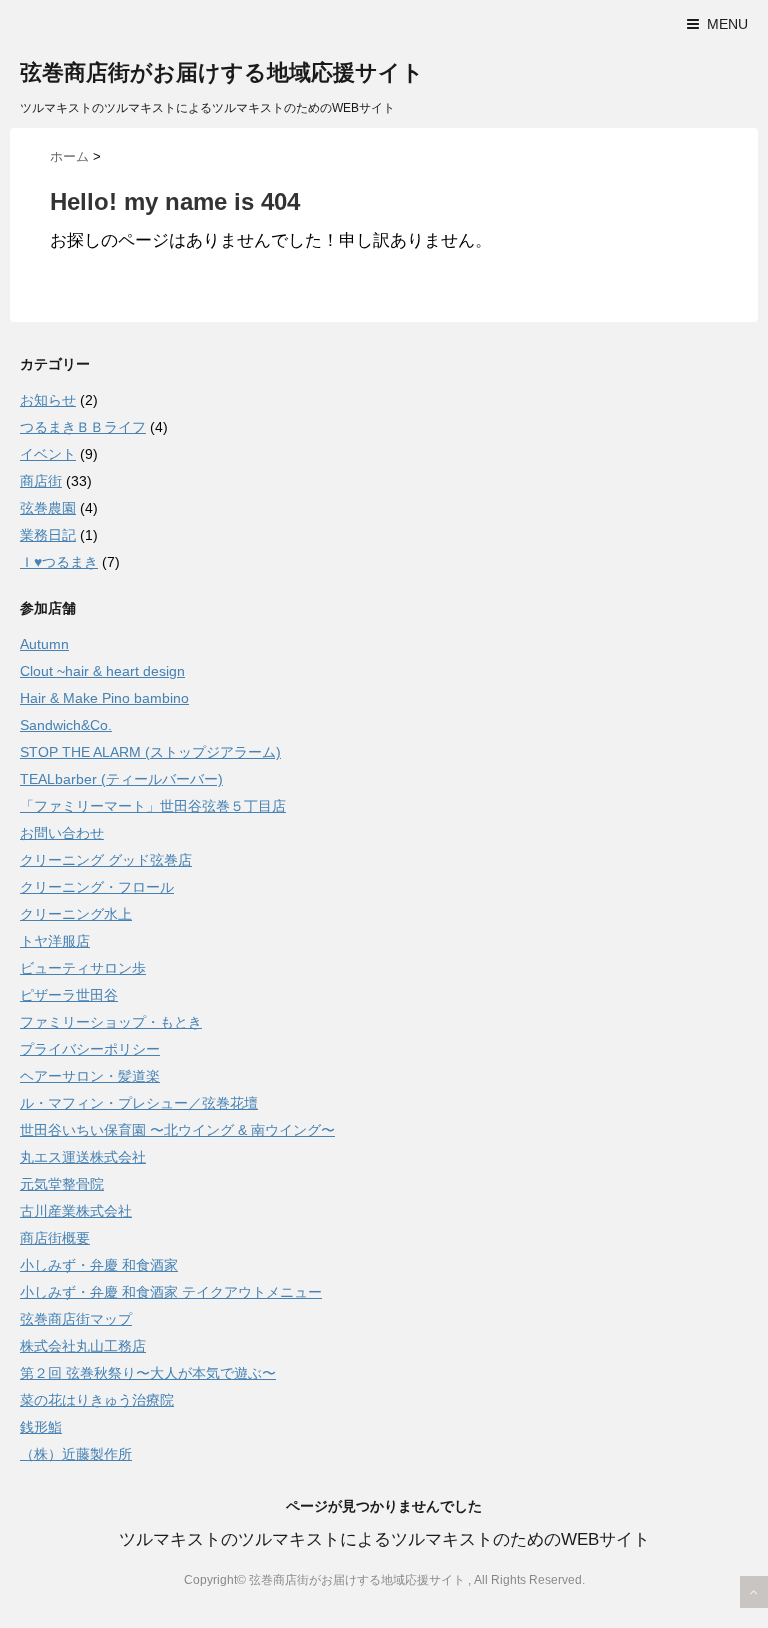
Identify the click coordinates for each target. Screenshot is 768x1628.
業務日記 (48, 535)
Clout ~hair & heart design (102, 671)
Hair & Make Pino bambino (104, 698)
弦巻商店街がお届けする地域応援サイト (222, 72)
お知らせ (48, 400)
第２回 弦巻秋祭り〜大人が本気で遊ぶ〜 (148, 1373)
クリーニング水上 (76, 914)
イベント (48, 454)
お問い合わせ (62, 833)
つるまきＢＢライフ (83, 427)
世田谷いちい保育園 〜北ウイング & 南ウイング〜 (177, 1130)
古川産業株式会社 (76, 1211)
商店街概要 (55, 1238)
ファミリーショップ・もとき (111, 1022)
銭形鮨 (41, 1427)
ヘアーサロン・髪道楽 (90, 1076)
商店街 (41, 481)
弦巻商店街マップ (76, 1319)
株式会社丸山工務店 (83, 1346)
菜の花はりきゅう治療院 (97, 1400)
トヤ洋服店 (55, 941)
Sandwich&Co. (66, 725)
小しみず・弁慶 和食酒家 (99, 1265)
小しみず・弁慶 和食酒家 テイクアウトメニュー (171, 1292)
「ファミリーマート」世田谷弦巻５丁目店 (153, 806)
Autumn (44, 644)
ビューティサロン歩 (83, 968)
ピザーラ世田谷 (69, 995)
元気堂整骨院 (62, 1184)
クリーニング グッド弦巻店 (106, 860)
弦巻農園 (48, 508)
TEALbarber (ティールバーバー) (121, 779)
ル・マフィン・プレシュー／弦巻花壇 (139, 1103)
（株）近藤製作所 (76, 1454)
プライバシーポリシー (90, 1049)
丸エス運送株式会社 (83, 1157)
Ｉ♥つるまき (59, 562)
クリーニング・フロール (97, 887)
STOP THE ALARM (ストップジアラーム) (150, 752)
